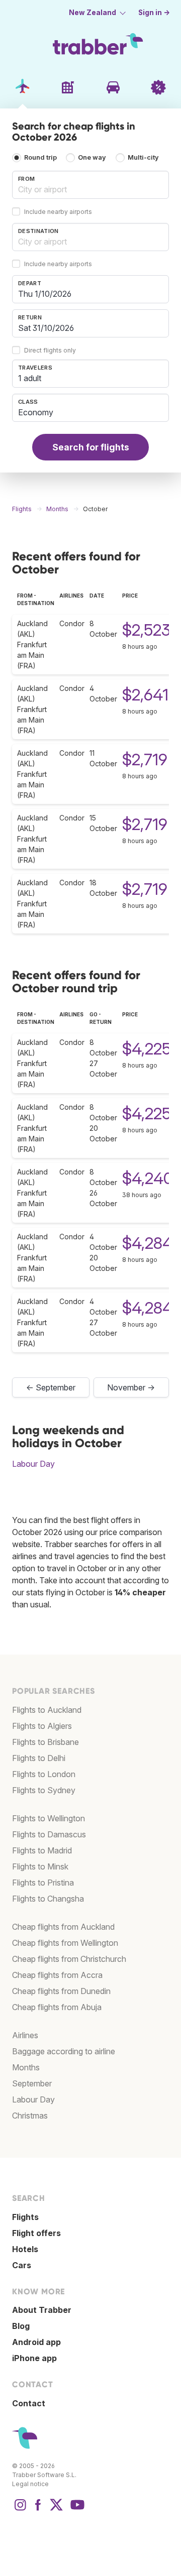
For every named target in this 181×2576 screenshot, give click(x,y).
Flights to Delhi (39, 1758)
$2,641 (145, 695)
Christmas (30, 2116)
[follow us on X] (56, 2510)
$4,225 (147, 1049)
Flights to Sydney (44, 1790)
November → (131, 1387)
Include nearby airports (58, 212)
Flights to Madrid (42, 1850)
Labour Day (33, 1464)
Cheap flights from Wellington (65, 1943)
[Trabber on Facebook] (38, 2510)
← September (51, 1387)
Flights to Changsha (48, 1899)
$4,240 (148, 1178)
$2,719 (145, 759)
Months (26, 2067)
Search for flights (91, 447)
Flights (25, 2217)
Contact (29, 2403)
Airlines (25, 2035)
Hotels (25, 2249)
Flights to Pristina (43, 1883)
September (32, 2083)
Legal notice (30, 2484)
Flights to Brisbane (46, 1742)
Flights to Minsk (40, 1866)
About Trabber (42, 2310)
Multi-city (143, 157)
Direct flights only (50, 350)
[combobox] (90, 185)
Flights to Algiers (42, 1726)
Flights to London (44, 1774)
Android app (36, 2342)
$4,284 (147, 1243)
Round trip (40, 157)
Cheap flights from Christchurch (69, 1959)
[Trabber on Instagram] (20, 2510)
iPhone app (34, 2358)
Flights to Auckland (47, 1710)
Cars (22, 2265)
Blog (21, 2326)
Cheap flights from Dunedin (61, 1991)
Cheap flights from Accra (57, 1975)
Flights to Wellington (49, 1818)
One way (92, 157)
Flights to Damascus (49, 1834)
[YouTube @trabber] (76, 2510)
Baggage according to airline (64, 2051)
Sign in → (154, 13)
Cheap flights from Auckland (63, 1927)
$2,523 (146, 630)
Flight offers (36, 2233)
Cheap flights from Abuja (57, 2007)
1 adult (30, 378)
